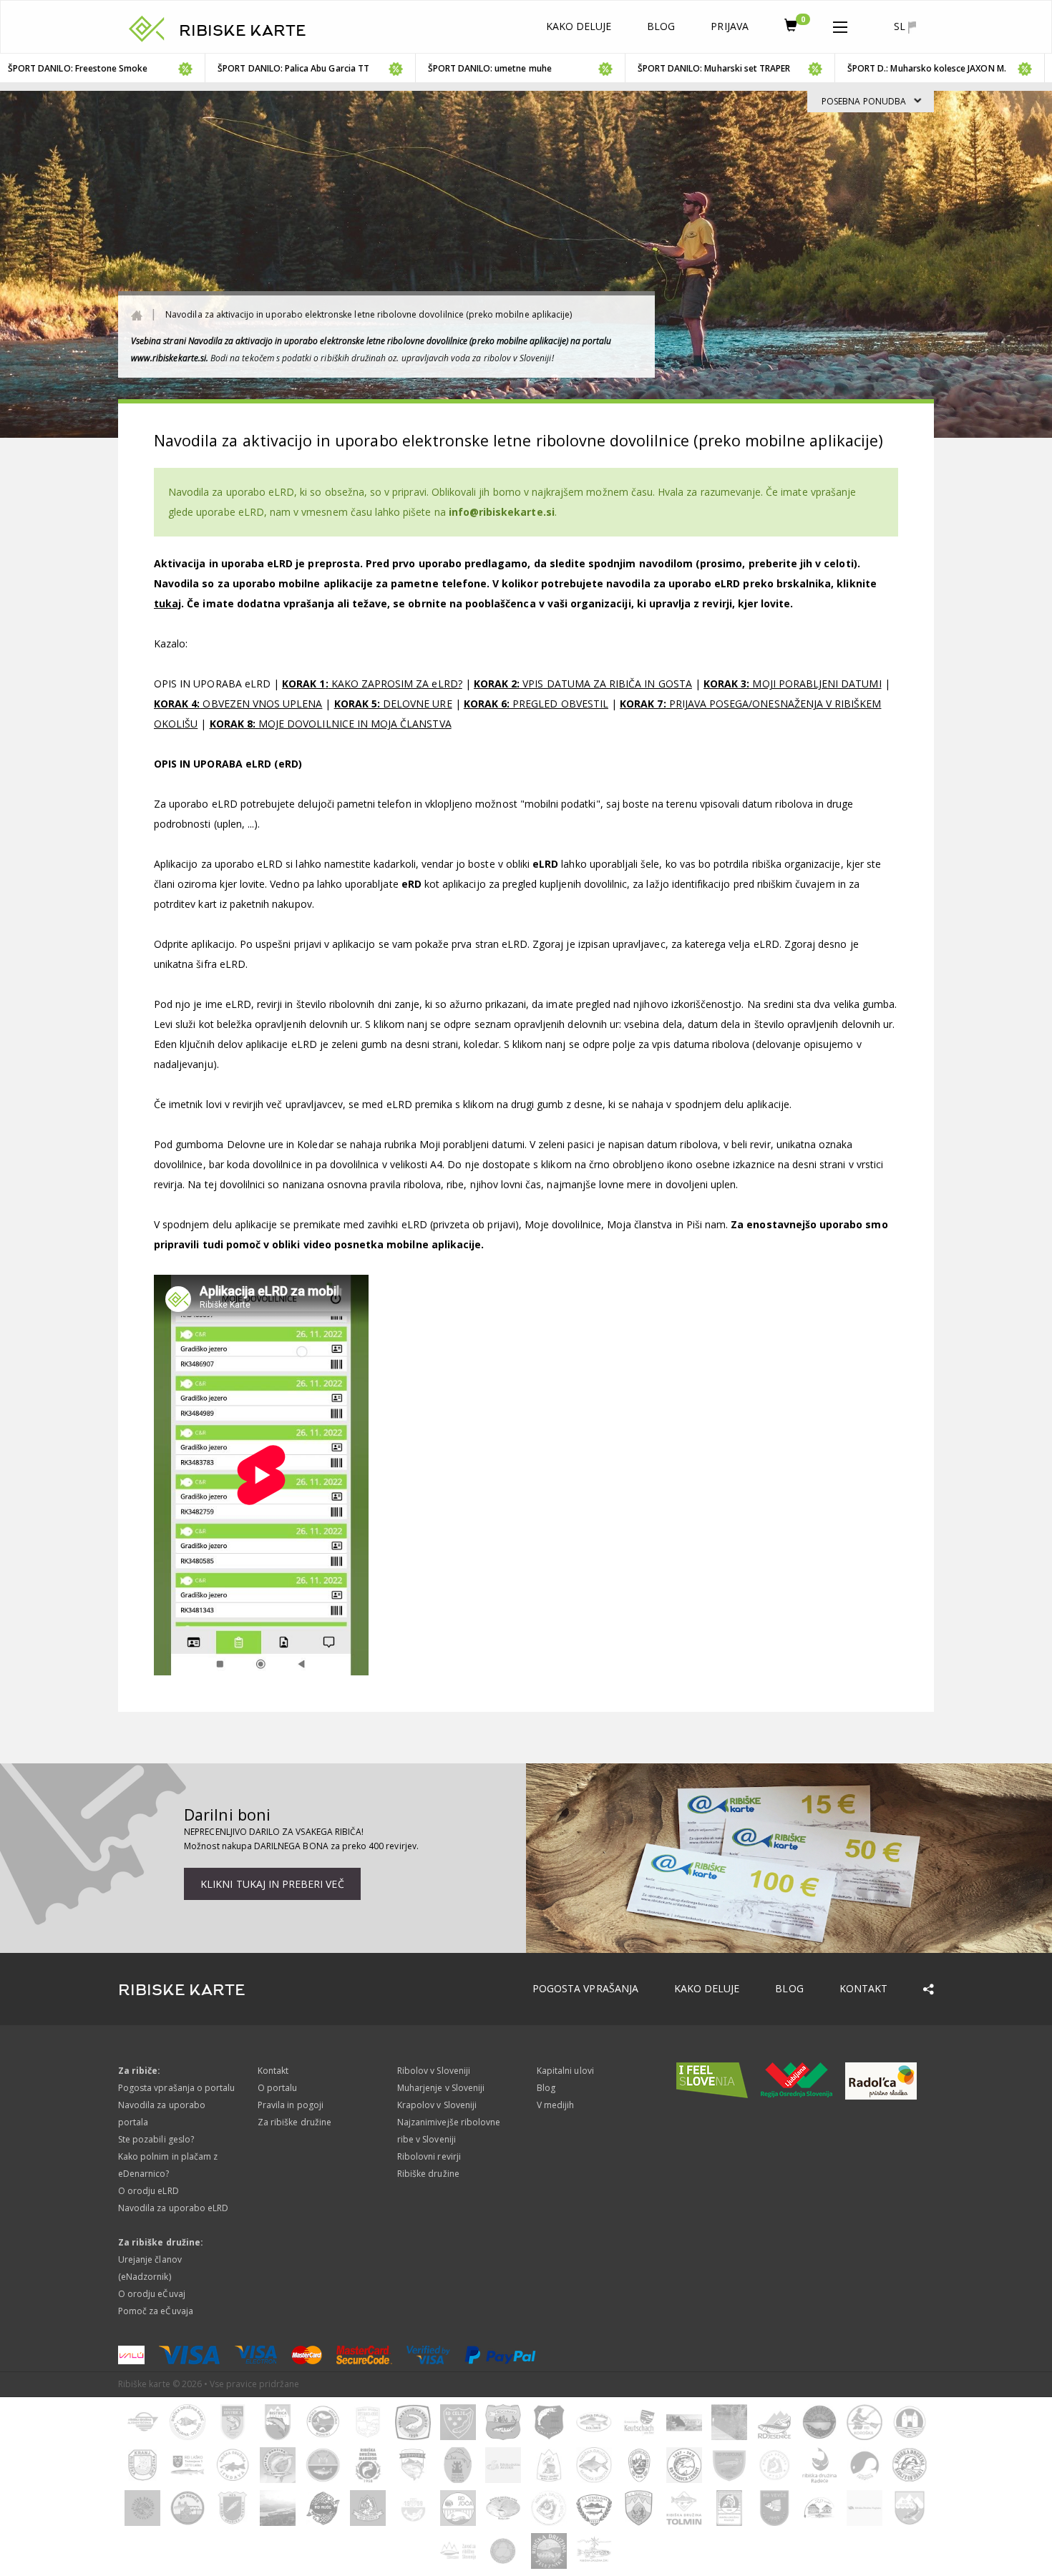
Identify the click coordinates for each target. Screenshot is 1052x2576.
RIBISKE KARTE (243, 31)
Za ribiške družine (294, 2122)
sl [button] (901, 26)
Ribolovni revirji (429, 2156)
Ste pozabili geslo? (156, 2139)
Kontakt (863, 1988)
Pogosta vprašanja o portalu (176, 2088)
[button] (840, 24)
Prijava (729, 26)
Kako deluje (579, 26)
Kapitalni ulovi (565, 2071)
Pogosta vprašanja (585, 1988)
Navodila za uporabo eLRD (173, 2208)
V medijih (555, 2105)
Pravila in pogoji (291, 2105)
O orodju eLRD (148, 2191)
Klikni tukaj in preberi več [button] (272, 1884)
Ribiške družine (428, 2174)
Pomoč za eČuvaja (156, 2311)
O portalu (277, 2088)
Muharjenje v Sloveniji (441, 2088)
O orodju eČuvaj (152, 2294)
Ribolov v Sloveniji (434, 2071)
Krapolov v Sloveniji (437, 2105)
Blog (661, 26)
